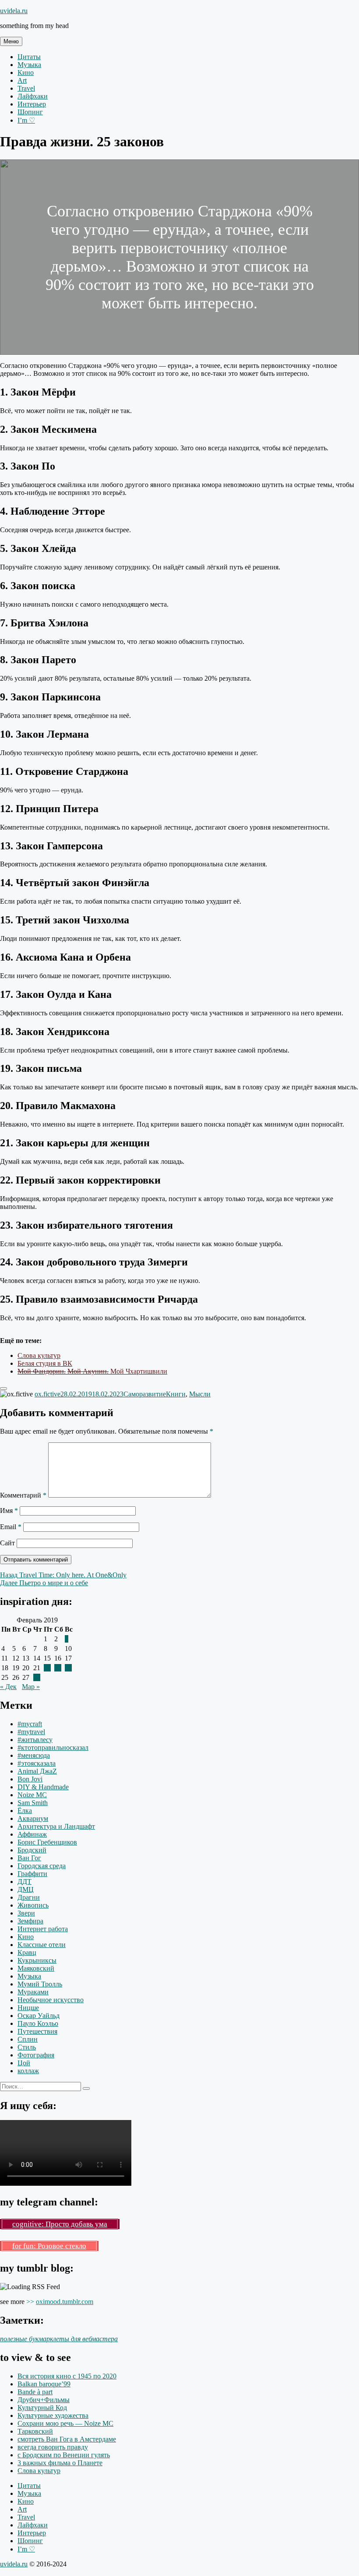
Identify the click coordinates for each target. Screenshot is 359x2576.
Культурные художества (53, 2415)
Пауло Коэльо (38, 2023)
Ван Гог (29, 1858)
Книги (176, 1394)
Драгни (29, 1897)
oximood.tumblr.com (65, 2302)
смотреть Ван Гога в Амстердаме (67, 2439)
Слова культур (39, 1355)
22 (47, 1668)
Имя (9, 1511)
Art (22, 80)
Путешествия (37, 2031)
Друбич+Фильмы (44, 2400)
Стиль (27, 2047)
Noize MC (32, 1795)
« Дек (8, 1687)
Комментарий (23, 1495)
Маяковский (36, 1968)
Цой (24, 2063)
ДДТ (25, 1882)
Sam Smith (33, 1803)
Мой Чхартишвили (92, 1371)
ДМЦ (26, 1889)
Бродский (32, 1850)
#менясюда (34, 1755)
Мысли (200, 1394)
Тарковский (35, 2431)
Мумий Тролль (40, 1984)
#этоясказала (37, 1763)
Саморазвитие (145, 1394)
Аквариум (33, 1818)
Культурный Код (42, 2408)
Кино (26, 72)
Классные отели (42, 1945)
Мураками (33, 1992)
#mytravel (31, 1732)
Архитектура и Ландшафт (56, 1826)
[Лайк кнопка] (4, 1389)
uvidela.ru (14, 11)
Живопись (33, 1905)
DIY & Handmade (43, 1787)
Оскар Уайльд (39, 2016)
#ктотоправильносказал (53, 1747)
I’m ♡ (26, 120)
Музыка (29, 65)
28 (37, 1677)
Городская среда (42, 1866)
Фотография (36, 2055)
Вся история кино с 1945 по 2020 (67, 2376)
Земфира (30, 1921)
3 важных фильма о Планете (60, 2463)
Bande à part (35, 2392)
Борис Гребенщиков (47, 1842)
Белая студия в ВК (45, 1363)
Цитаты (29, 57)
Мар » (31, 1687)
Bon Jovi (30, 1779)
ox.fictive (48, 1394)
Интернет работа (43, 1929)
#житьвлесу (35, 1740)
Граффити (32, 1874)
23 (58, 1668)
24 (68, 1668)
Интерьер (32, 104)
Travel (26, 88)
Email (11, 1527)
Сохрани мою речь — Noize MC (65, 2423)
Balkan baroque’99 (44, 2384)
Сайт (7, 1543)
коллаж (28, 2071)
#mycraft (30, 1724)
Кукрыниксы (37, 1960)
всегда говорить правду (53, 2447)
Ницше (28, 2008)
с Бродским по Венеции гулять (64, 2455)
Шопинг (30, 112)
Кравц (27, 1952)
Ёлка (25, 1811)
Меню (11, 41)
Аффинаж (32, 1834)
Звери (26, 1913)
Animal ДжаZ (37, 1771)
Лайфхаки (33, 96)
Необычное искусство (51, 2000)
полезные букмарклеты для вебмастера (59, 2339)
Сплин (28, 2039)
